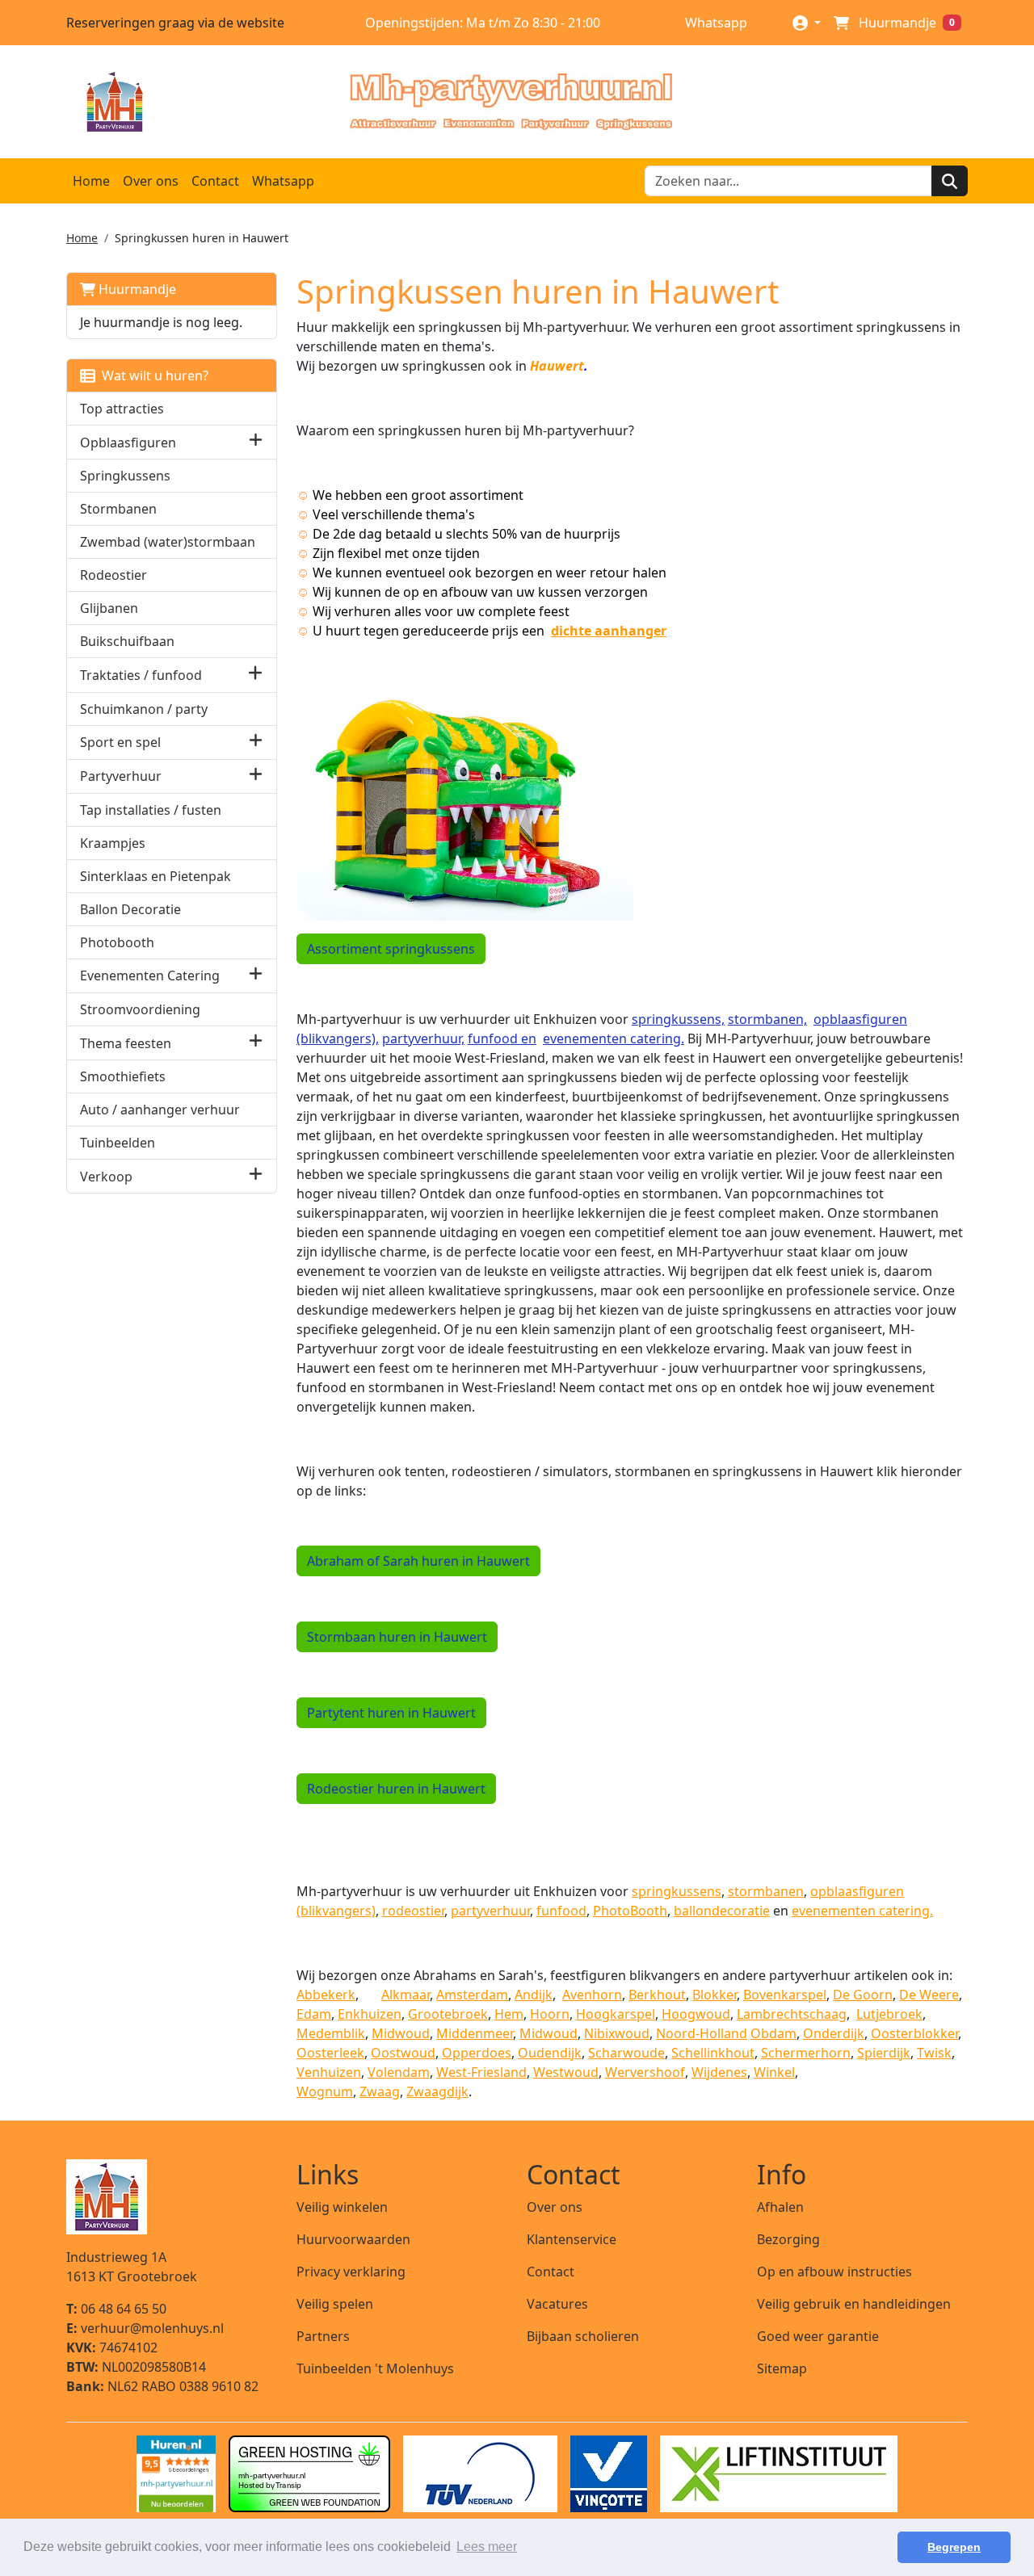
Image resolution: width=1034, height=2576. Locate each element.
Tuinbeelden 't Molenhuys (375, 2368)
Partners (323, 2336)
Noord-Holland (702, 2033)
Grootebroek (448, 2014)
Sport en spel (120, 742)
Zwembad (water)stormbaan (168, 542)
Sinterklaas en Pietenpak (156, 876)
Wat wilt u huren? (152, 375)
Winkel (774, 2072)
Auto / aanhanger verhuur (160, 1110)
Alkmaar (406, 1995)
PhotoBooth (630, 1911)
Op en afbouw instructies (834, 2272)
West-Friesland (481, 2072)
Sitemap (782, 2368)
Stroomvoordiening (140, 1009)
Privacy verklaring (351, 2272)
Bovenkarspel (785, 1995)
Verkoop (106, 1177)
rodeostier (413, 1911)
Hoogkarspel (616, 2014)
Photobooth (117, 942)
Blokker (715, 1995)
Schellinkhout (713, 2053)
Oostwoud (403, 2053)
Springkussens (125, 476)
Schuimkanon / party (144, 709)
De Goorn (863, 1995)
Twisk (934, 2053)
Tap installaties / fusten (151, 810)
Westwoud (566, 2072)
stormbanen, (767, 1019)
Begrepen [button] (954, 2547)
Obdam (773, 2033)
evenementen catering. (614, 1038)
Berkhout (657, 1995)
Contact (215, 181)
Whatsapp (715, 23)
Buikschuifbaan (127, 641)
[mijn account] (807, 22)
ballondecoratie (722, 1911)
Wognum (325, 2091)
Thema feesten (126, 1043)
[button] (256, 442)
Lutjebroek (889, 2014)
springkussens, (678, 1019)
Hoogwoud (696, 2014)
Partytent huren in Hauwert (391, 1713)
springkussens (677, 1891)
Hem (509, 2014)
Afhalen (780, 2207)
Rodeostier (113, 575)
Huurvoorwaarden (353, 2239)
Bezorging (788, 2239)
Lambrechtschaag (792, 2014)
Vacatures (557, 2304)
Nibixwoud (617, 2033)
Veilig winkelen (342, 2207)
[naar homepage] (511, 102)
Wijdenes (719, 2072)
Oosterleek (330, 2053)
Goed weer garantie (818, 2336)
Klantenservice (572, 2239)
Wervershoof (645, 2072)
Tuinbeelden (118, 1143)
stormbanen (766, 1891)
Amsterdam (472, 1995)
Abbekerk (326, 1995)
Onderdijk (834, 2033)
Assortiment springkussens (391, 949)
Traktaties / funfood (141, 675)
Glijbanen (109, 608)
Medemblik (331, 2033)
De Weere (929, 1995)
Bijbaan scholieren (583, 2336)
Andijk (534, 1995)
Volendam (399, 2072)
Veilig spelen (335, 2304)
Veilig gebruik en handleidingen (854, 2304)
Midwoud (401, 2033)
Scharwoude (626, 2053)
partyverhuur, (423, 1038)
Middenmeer (475, 2033)
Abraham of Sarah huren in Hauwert (418, 1561)
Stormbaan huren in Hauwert (397, 1637)
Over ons (151, 181)
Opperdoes (477, 2053)
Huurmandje (136, 289)
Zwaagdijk (437, 2091)
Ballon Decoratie (130, 909)
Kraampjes (113, 843)
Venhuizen (329, 2072)
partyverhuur (490, 1911)
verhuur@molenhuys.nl (145, 2328)
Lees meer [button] (487, 2547)
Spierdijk (884, 2053)
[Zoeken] (950, 181)
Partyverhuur (121, 776)
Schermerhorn (806, 2053)
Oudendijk (550, 2053)
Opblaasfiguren (128, 443)
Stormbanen (118, 509)
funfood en (502, 1038)
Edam (314, 2014)
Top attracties (122, 409)
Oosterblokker (914, 2033)
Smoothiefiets (123, 1076)
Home (91, 181)
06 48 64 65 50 (116, 2309)
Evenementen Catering (150, 975)
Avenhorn (592, 1995)
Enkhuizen (370, 2014)
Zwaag (380, 2091)
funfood (561, 1911)
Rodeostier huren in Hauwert (396, 1789)
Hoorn (550, 2014)
